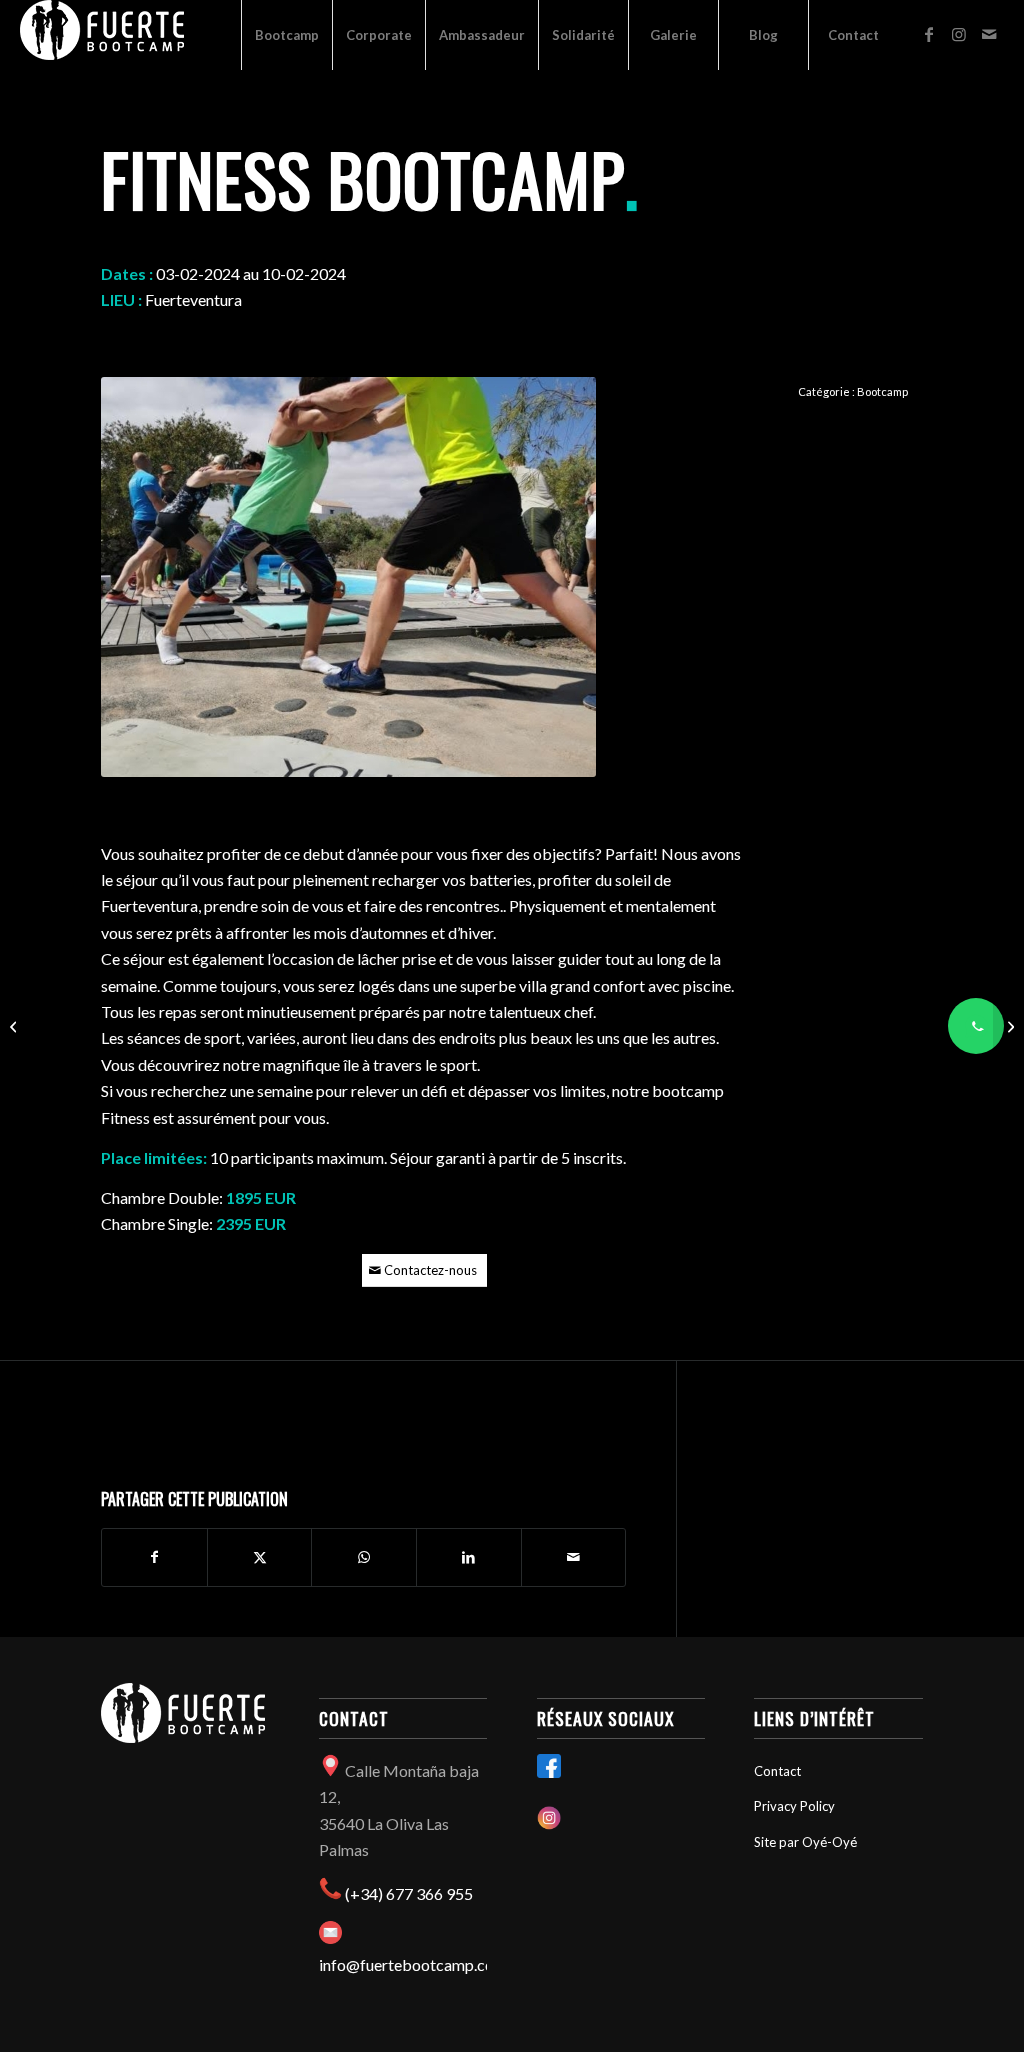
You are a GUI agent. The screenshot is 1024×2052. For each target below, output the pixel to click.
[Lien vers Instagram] (959, 34)
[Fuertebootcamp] (102, 35)
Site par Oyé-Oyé (805, 1842)
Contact (777, 1771)
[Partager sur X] (260, 1557)
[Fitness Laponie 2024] (15, 1026)
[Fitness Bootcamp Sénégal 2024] (1008, 1026)
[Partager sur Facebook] (154, 1557)
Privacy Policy (794, 1806)
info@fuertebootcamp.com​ (413, 1964)
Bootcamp (882, 391)
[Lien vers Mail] (989, 34)
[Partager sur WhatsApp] (364, 1557)
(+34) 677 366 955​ (409, 1893)
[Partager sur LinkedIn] (469, 1557)
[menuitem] (286, 35)
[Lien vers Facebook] (929, 34)
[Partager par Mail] (574, 1557)
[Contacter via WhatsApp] (976, 1026)
